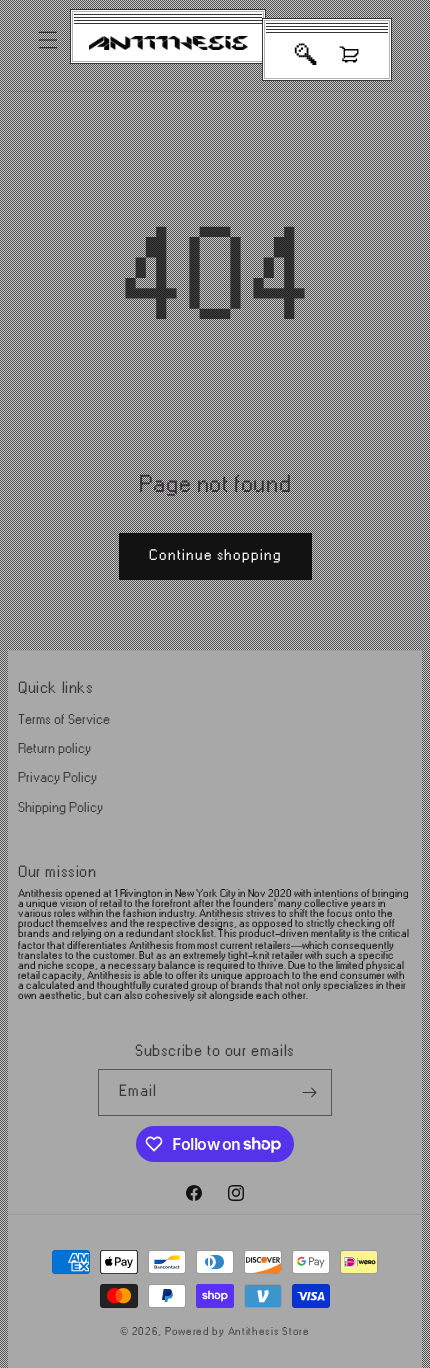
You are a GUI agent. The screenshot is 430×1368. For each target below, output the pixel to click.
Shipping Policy (60, 807)
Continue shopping (215, 555)
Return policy (54, 748)
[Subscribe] (309, 1092)
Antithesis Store (269, 1332)
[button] (48, 40)
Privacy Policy (57, 777)
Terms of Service (64, 719)
